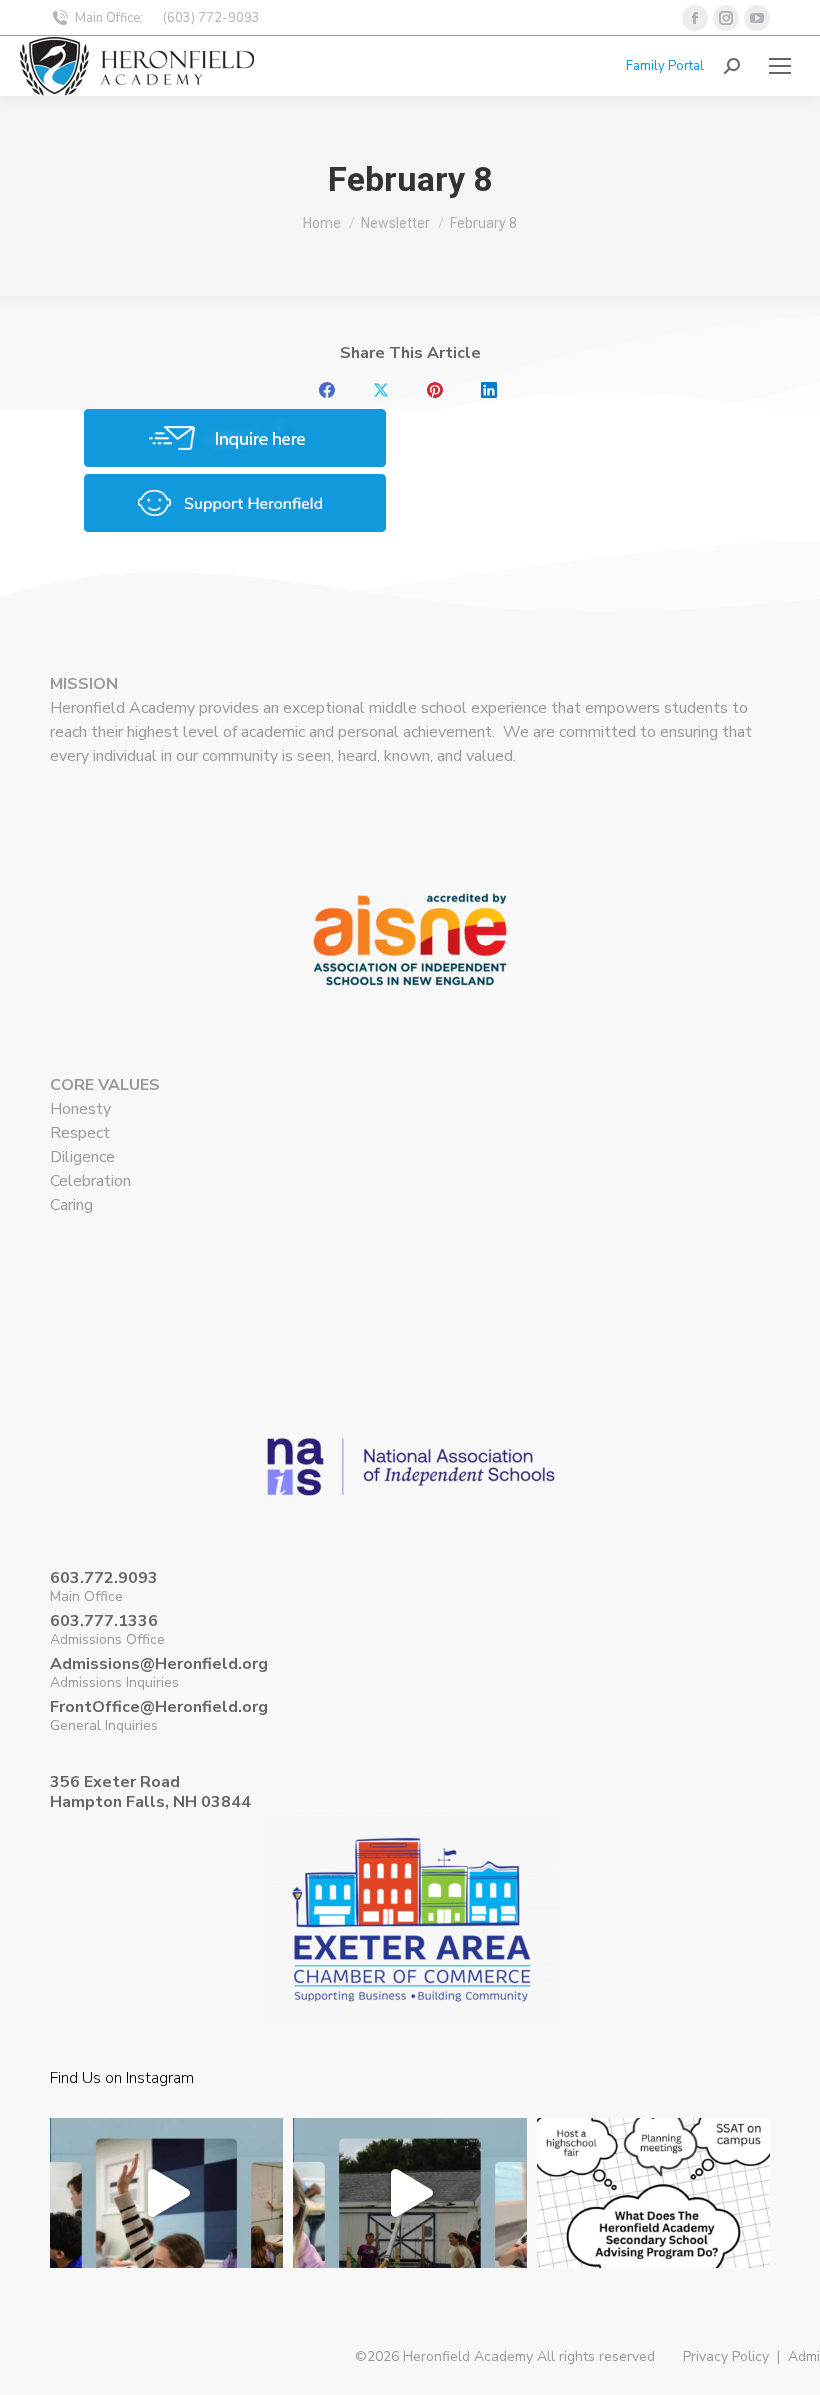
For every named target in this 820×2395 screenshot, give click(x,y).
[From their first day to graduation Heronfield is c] (653, 2234)
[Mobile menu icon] (780, 66)
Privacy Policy (726, 2356)
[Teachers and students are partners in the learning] (166, 2234)
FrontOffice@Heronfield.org (159, 1707)
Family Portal (665, 66)
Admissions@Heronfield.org (159, 1664)
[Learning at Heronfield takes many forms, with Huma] (409, 2234)
